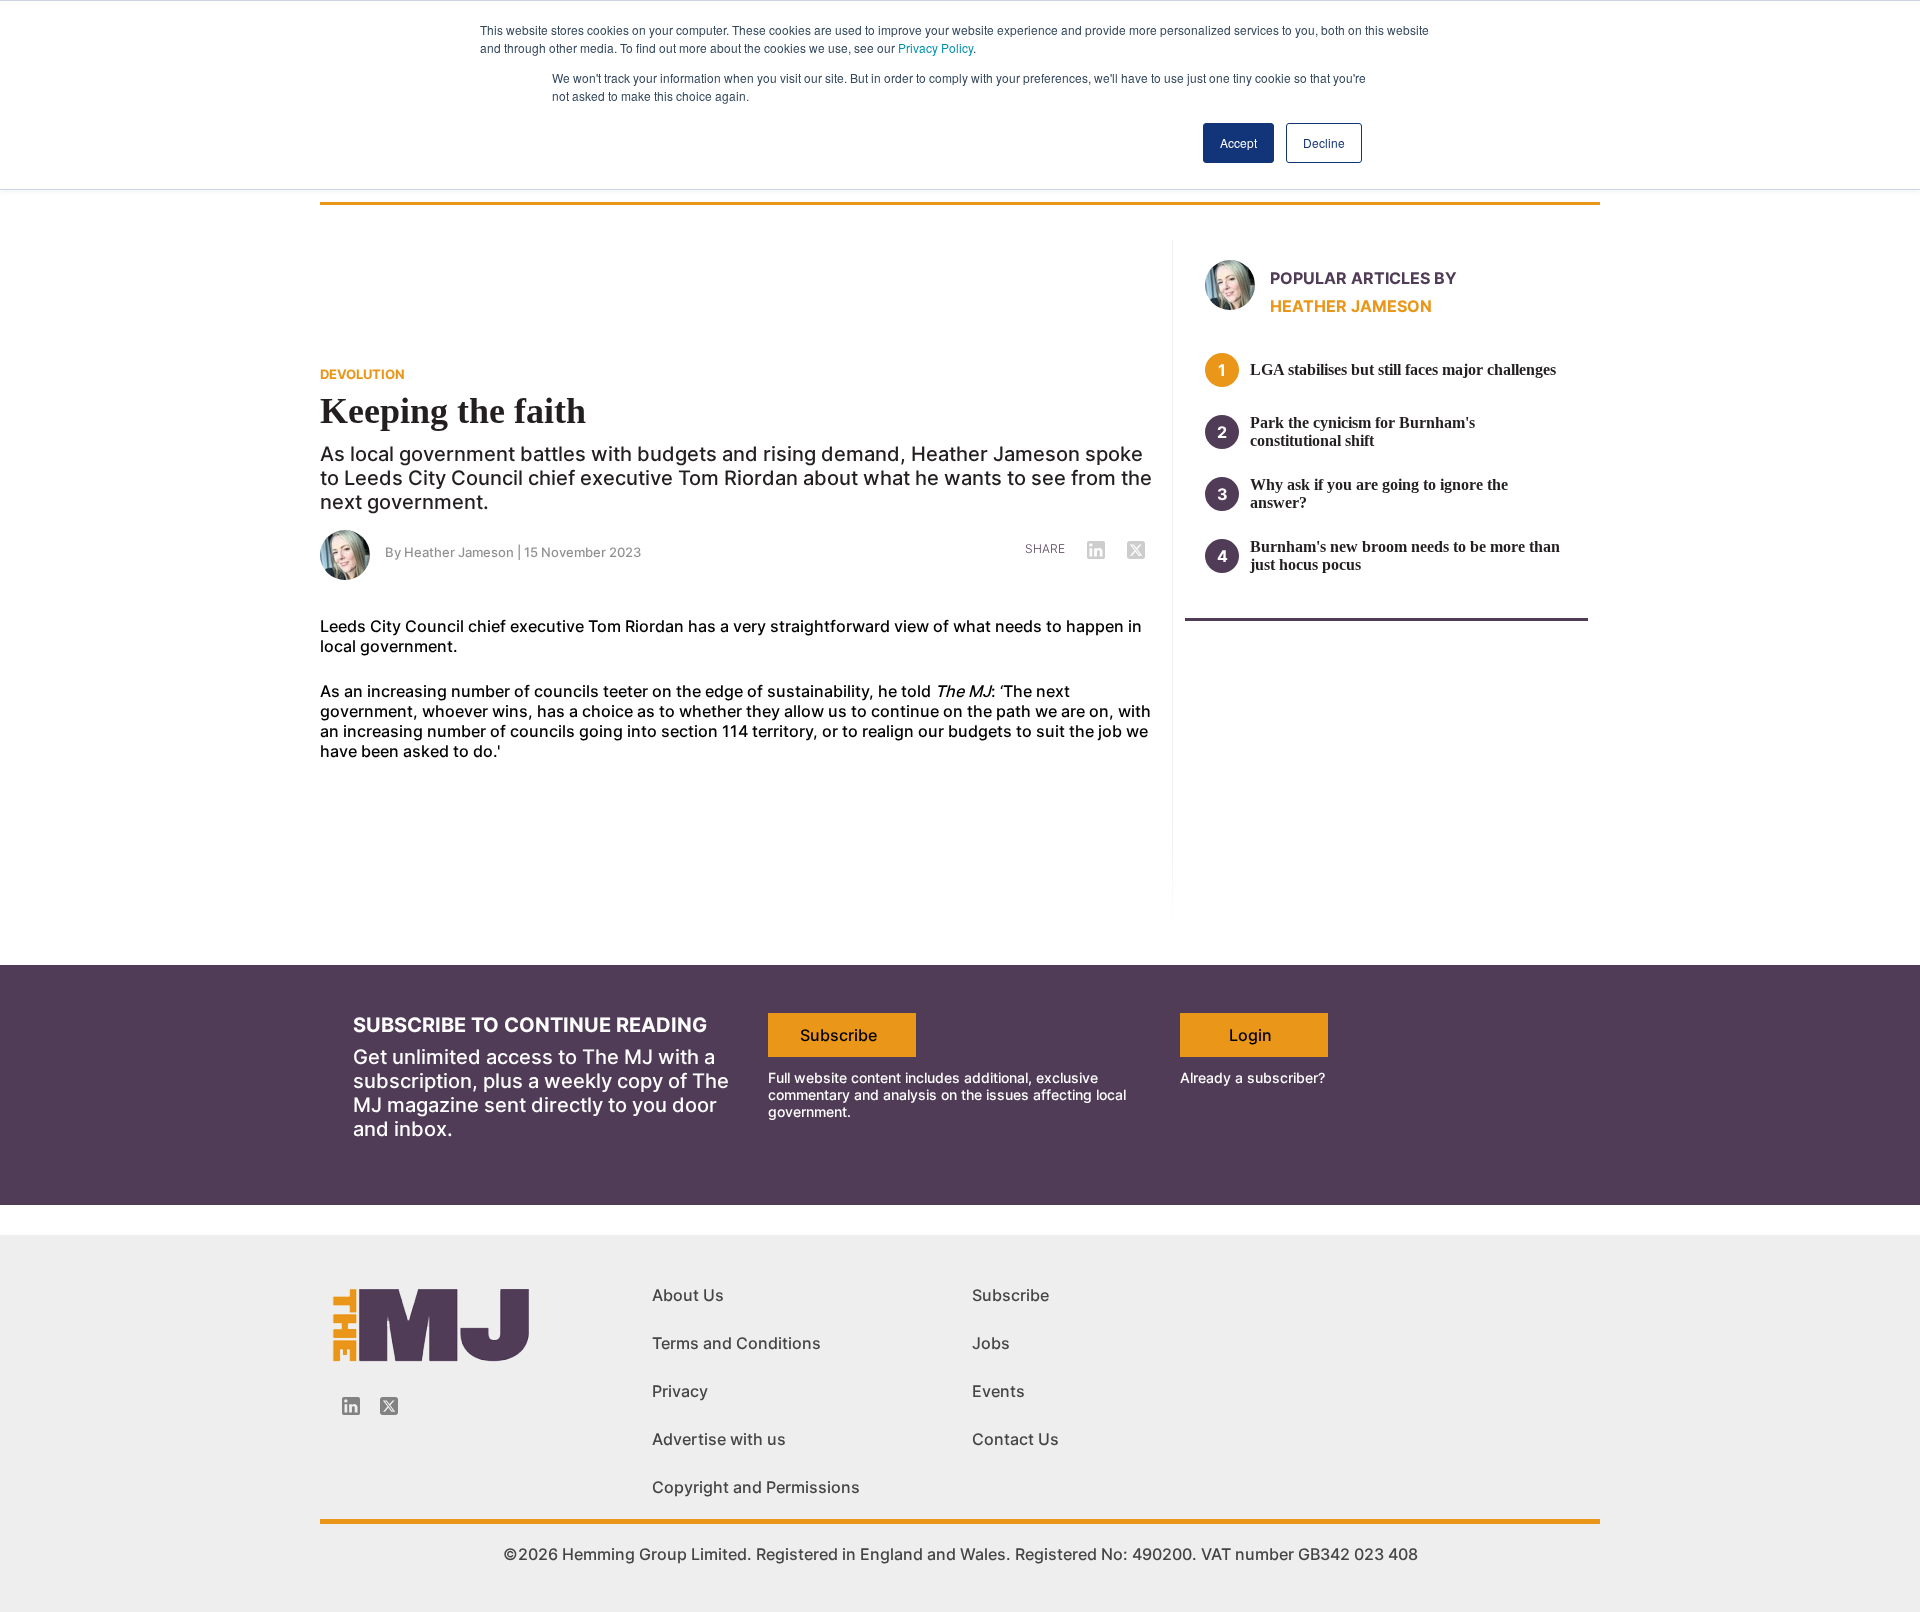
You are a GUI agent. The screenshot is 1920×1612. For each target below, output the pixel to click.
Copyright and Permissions (756, 1487)
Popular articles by (1363, 278)
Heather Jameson (459, 552)
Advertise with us (719, 1439)
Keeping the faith (453, 411)
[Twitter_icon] (389, 1406)
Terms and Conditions (736, 1343)
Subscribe (838, 1035)
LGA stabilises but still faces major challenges (1403, 369)
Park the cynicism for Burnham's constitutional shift (1362, 431)
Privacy (680, 1391)
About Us (688, 1295)
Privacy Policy (935, 47)
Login (1250, 1035)
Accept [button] (1238, 142)
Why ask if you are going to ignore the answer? (1379, 493)
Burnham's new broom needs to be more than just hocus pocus (1405, 555)
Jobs (991, 1343)
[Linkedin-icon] (351, 1406)
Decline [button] (1324, 142)
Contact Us (1015, 1439)
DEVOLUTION (362, 374)
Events (998, 1391)
